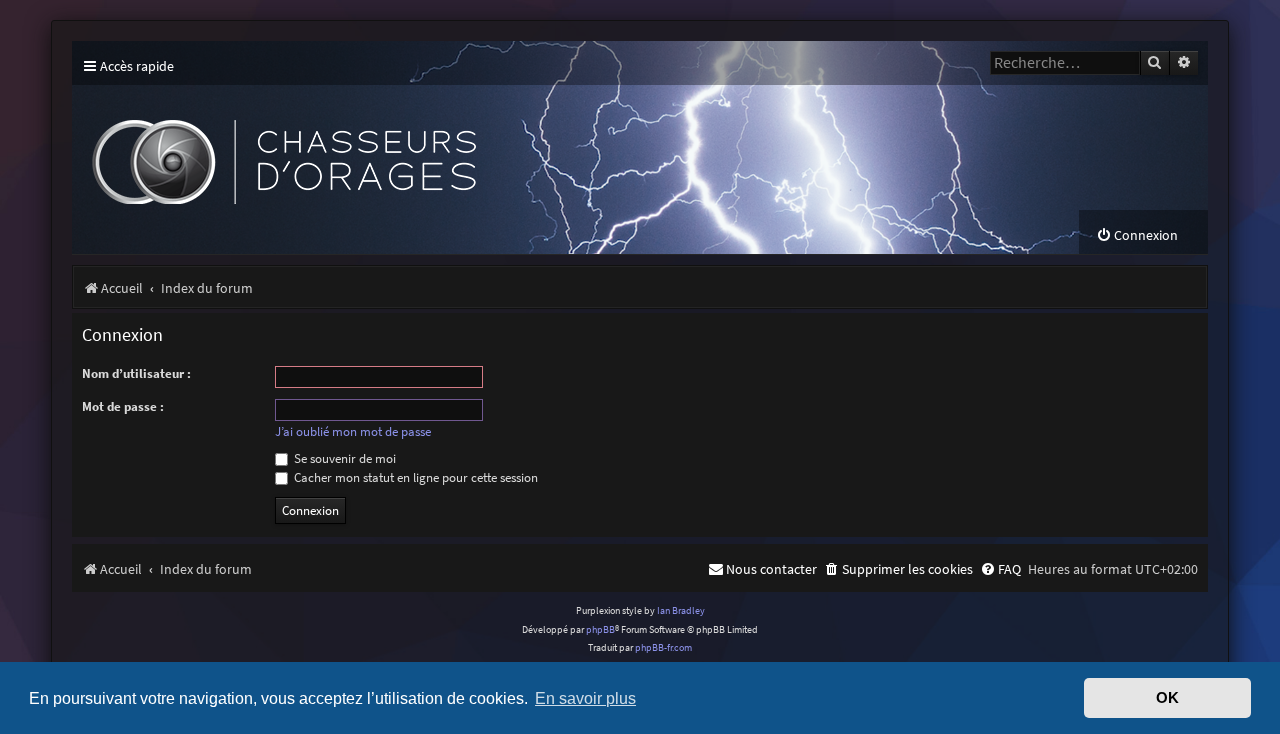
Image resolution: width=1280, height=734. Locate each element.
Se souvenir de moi (343, 458)
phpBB (600, 629)
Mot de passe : (123, 406)
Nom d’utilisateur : (136, 373)
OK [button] (1167, 698)
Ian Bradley (681, 610)
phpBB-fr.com (663, 647)
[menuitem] (1137, 235)
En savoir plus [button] (585, 698)
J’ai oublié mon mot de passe (353, 432)
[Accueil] (442, 147)
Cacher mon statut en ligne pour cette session (414, 477)
